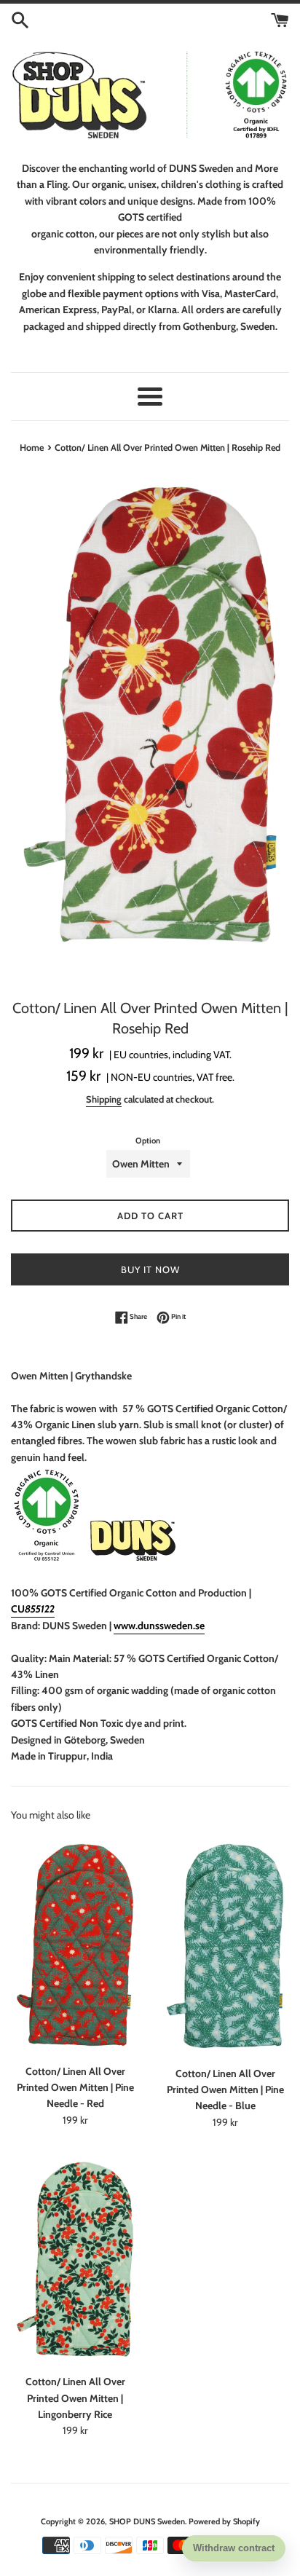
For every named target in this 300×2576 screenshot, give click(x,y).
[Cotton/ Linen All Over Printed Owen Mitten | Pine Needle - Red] (75, 1945)
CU (33, 1609)
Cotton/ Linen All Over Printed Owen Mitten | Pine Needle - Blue (225, 2090)
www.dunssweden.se (159, 1626)
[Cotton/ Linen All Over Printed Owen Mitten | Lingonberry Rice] (75, 2259)
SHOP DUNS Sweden (147, 2521)
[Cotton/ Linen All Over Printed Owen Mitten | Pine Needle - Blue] (225, 1946)
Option (148, 1141)
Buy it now (150, 1269)
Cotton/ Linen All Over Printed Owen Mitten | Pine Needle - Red (75, 2088)
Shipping (104, 1099)
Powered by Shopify (224, 2521)
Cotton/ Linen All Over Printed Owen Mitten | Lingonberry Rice (75, 2398)
